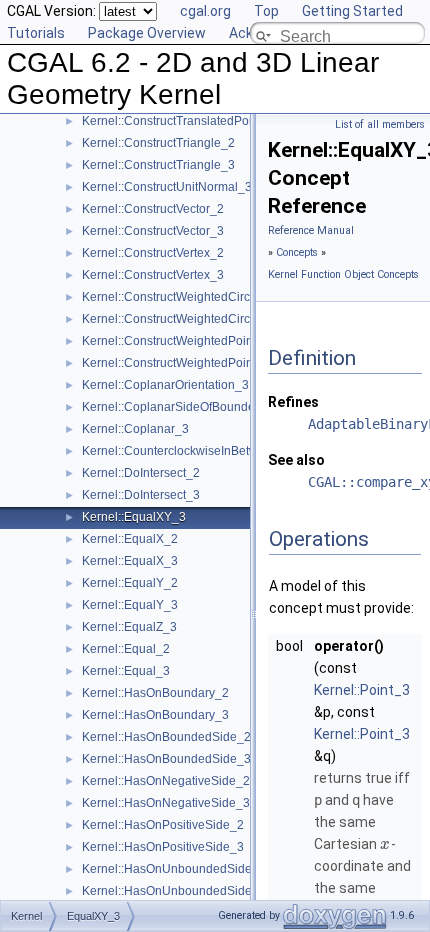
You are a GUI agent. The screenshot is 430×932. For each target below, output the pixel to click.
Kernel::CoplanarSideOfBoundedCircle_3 (195, 407)
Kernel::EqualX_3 (130, 561)
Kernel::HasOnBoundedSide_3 (166, 759)
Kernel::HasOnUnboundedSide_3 (174, 891)
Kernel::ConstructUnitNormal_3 (167, 187)
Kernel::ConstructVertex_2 (153, 253)
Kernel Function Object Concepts (343, 274)
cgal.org (205, 11)
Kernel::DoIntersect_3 (141, 495)
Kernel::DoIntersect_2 (141, 473)
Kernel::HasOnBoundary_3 (155, 715)
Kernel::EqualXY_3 (134, 517)
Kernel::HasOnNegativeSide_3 (166, 803)
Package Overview (147, 33)
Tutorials (36, 33)
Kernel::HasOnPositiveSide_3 (163, 847)
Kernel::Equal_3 (126, 671)
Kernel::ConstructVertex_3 (153, 275)
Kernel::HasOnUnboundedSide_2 (174, 869)
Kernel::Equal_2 (126, 649)
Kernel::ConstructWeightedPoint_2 (176, 341)
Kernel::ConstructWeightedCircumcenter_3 (198, 319)
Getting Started (352, 11)
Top (266, 11)
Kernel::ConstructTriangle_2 (158, 143)
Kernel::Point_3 (362, 690)
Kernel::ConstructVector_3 (153, 231)
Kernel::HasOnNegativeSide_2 (166, 781)
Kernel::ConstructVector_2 (153, 209)
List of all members (380, 124)
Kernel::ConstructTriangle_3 (158, 165)
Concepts (297, 252)
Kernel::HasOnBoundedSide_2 (166, 737)
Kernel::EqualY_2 (130, 583)
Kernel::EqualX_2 (130, 539)
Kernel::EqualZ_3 (129, 627)
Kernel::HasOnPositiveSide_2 (163, 825)
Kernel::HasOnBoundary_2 (155, 693)
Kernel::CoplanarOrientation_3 (165, 385)
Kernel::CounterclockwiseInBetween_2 (187, 451)
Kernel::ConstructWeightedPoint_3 (176, 363)
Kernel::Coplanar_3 (135, 429)
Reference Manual (311, 230)
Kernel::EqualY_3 (130, 605)
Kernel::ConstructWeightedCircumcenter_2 (198, 297)
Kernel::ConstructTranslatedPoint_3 (179, 121)
